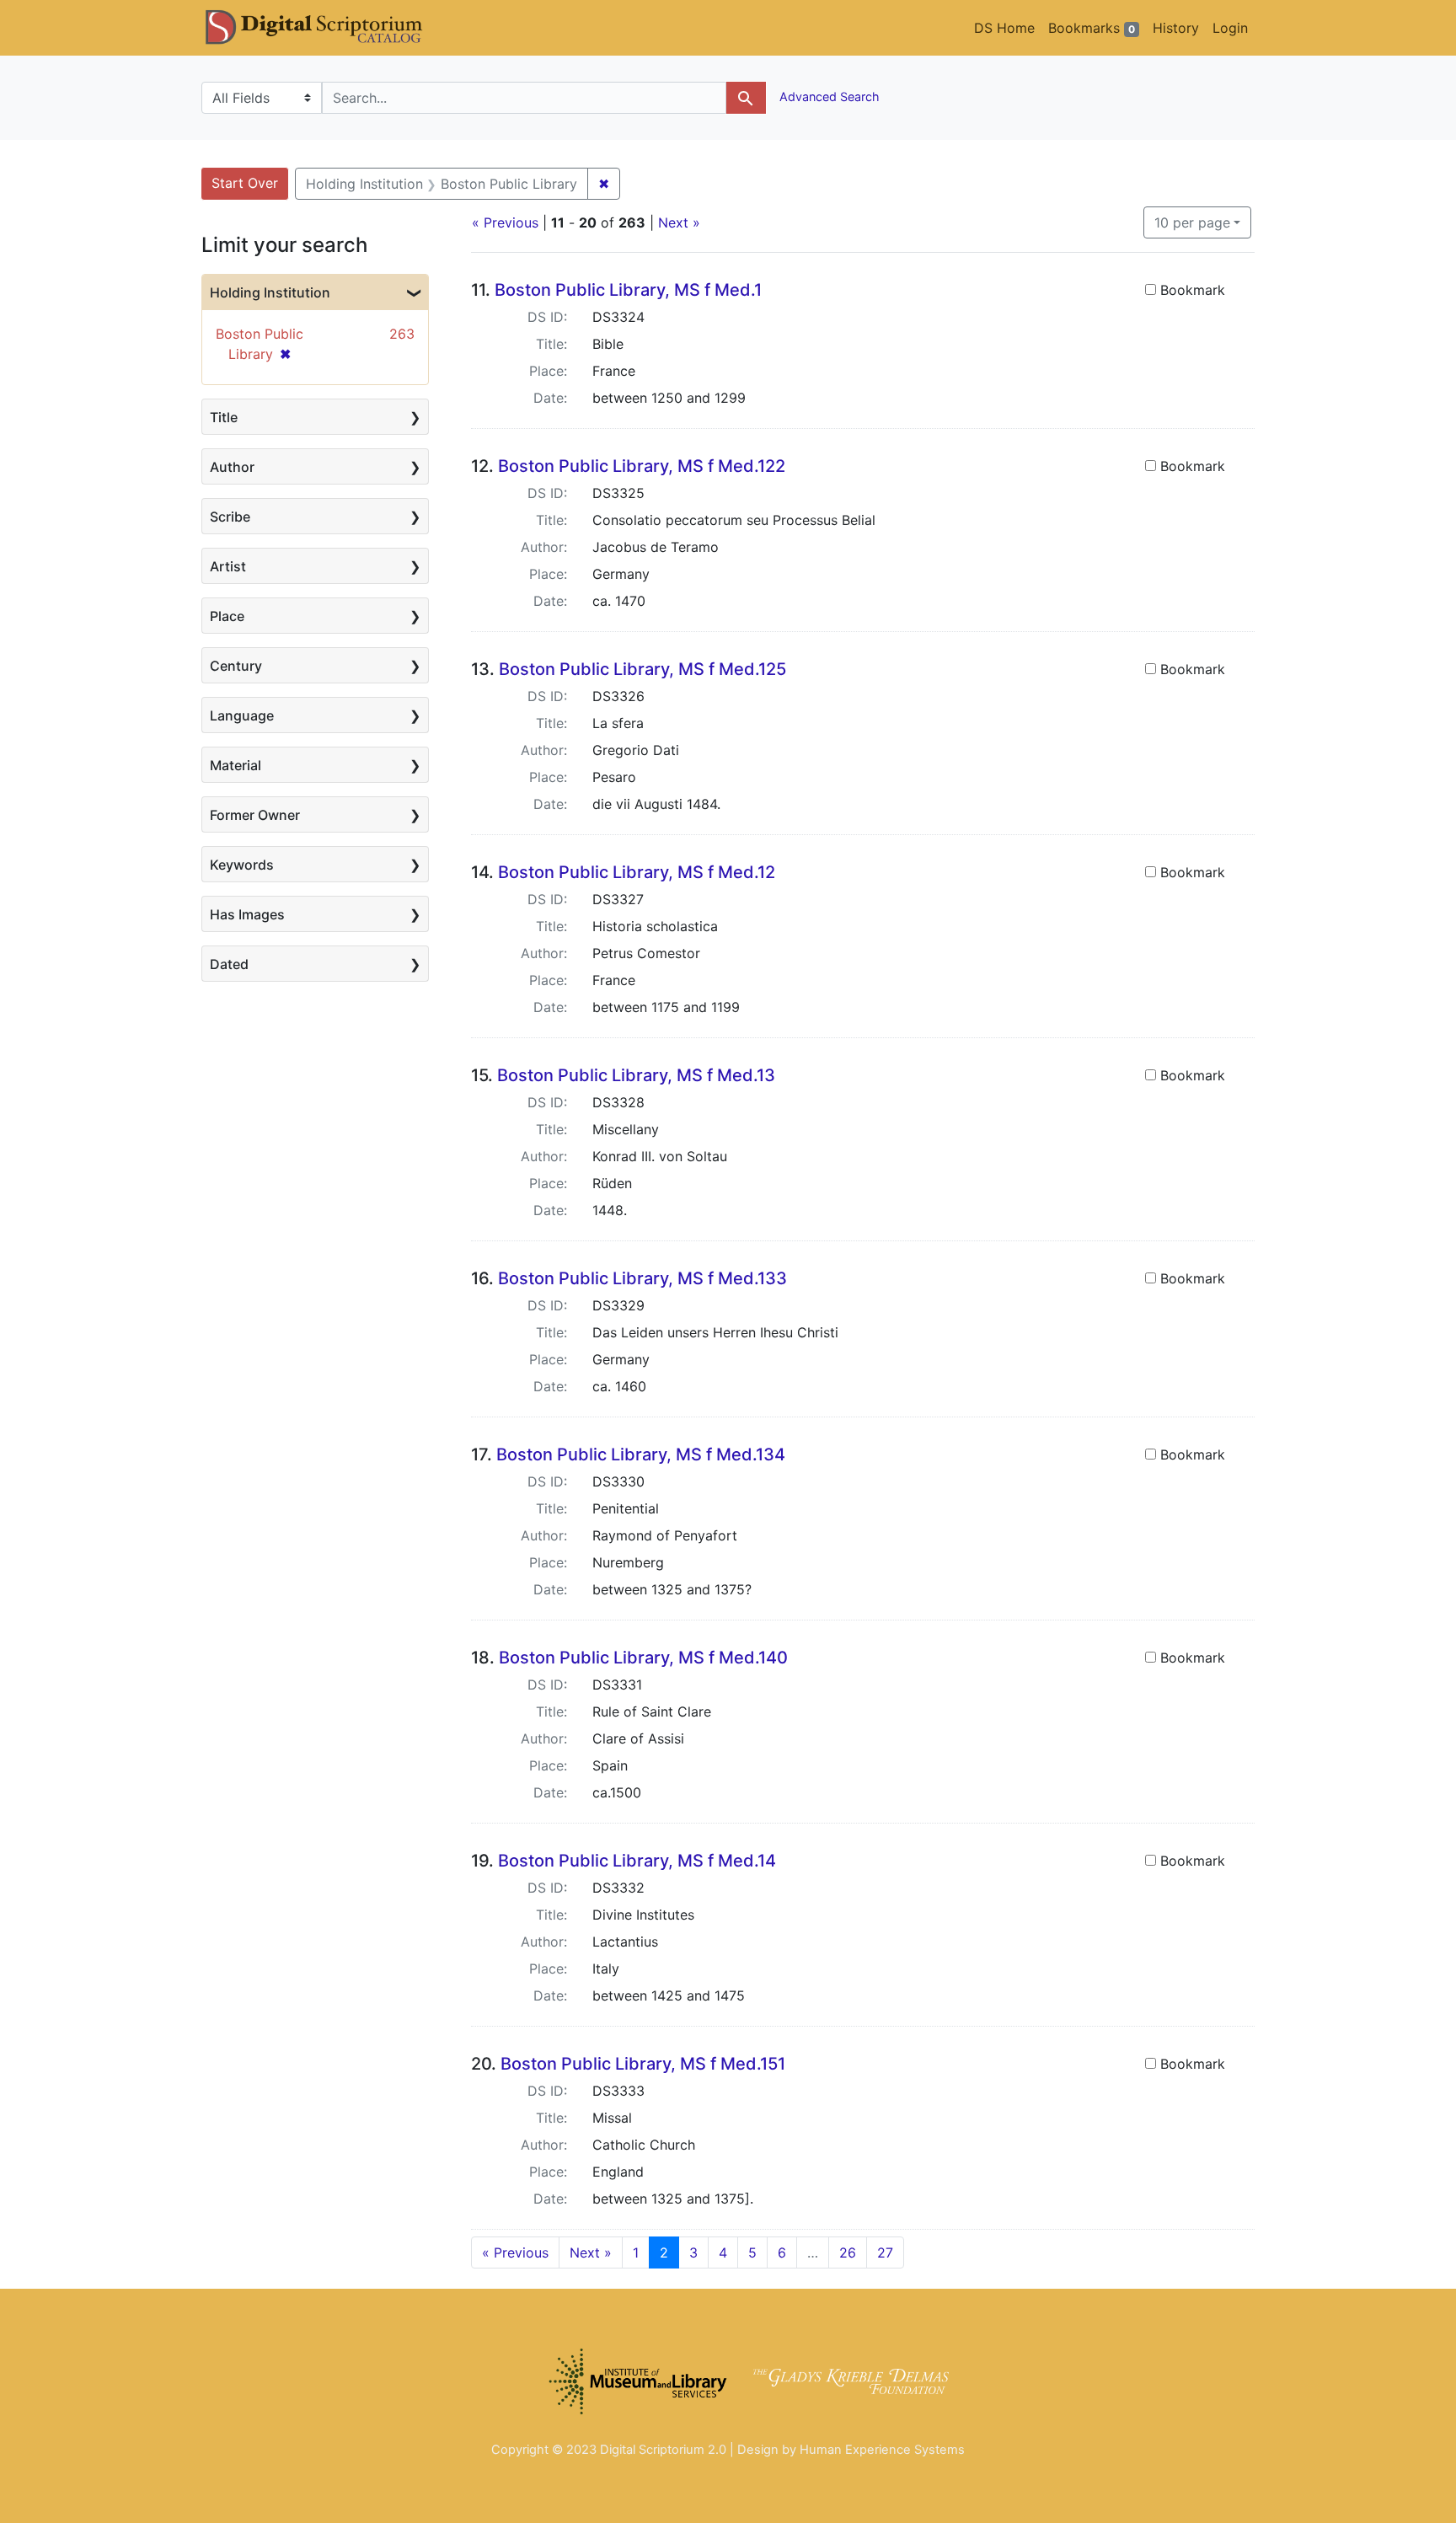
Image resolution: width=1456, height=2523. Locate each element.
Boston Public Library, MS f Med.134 (641, 1454)
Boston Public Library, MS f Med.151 (643, 2064)
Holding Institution (270, 292)
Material (236, 765)
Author (232, 467)
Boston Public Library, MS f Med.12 (637, 872)
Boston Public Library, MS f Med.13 (636, 1075)
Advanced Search (828, 96)
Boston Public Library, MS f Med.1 (628, 290)
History (1176, 28)
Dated (229, 964)
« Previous (505, 222)
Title (224, 417)
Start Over (245, 183)
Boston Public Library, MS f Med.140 (643, 1658)
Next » (679, 222)
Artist (228, 566)
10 (1192, 222)
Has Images (247, 914)
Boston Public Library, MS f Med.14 (637, 1861)
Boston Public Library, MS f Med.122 (642, 466)
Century (236, 666)
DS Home (1004, 28)
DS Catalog (328, 28)
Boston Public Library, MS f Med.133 (642, 1278)
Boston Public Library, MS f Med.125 (642, 669)
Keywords (242, 865)
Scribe (230, 517)
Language (242, 715)
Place (227, 616)
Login (1230, 28)
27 (885, 2252)
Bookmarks (1092, 28)
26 (848, 2252)
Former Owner (255, 815)
